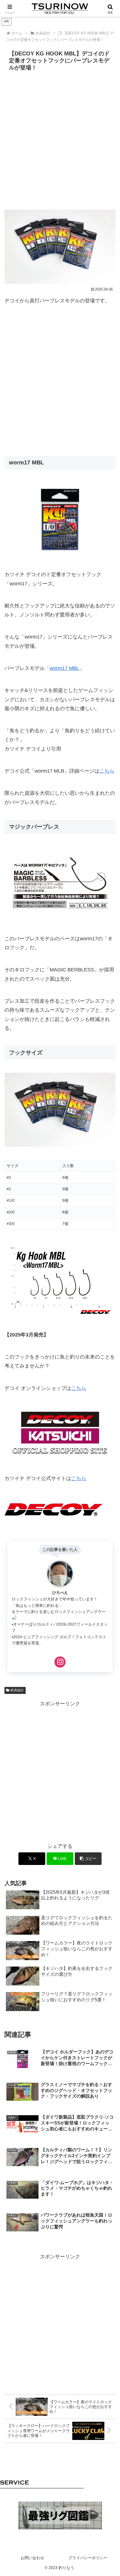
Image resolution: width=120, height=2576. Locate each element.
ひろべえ (60, 1593)
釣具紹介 (17, 1690)
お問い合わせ (32, 2558)
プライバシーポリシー (88, 2558)
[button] (88, 1859)
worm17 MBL (64, 668)
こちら (107, 771)
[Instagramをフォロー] (60, 1662)
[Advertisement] (60, 136)
